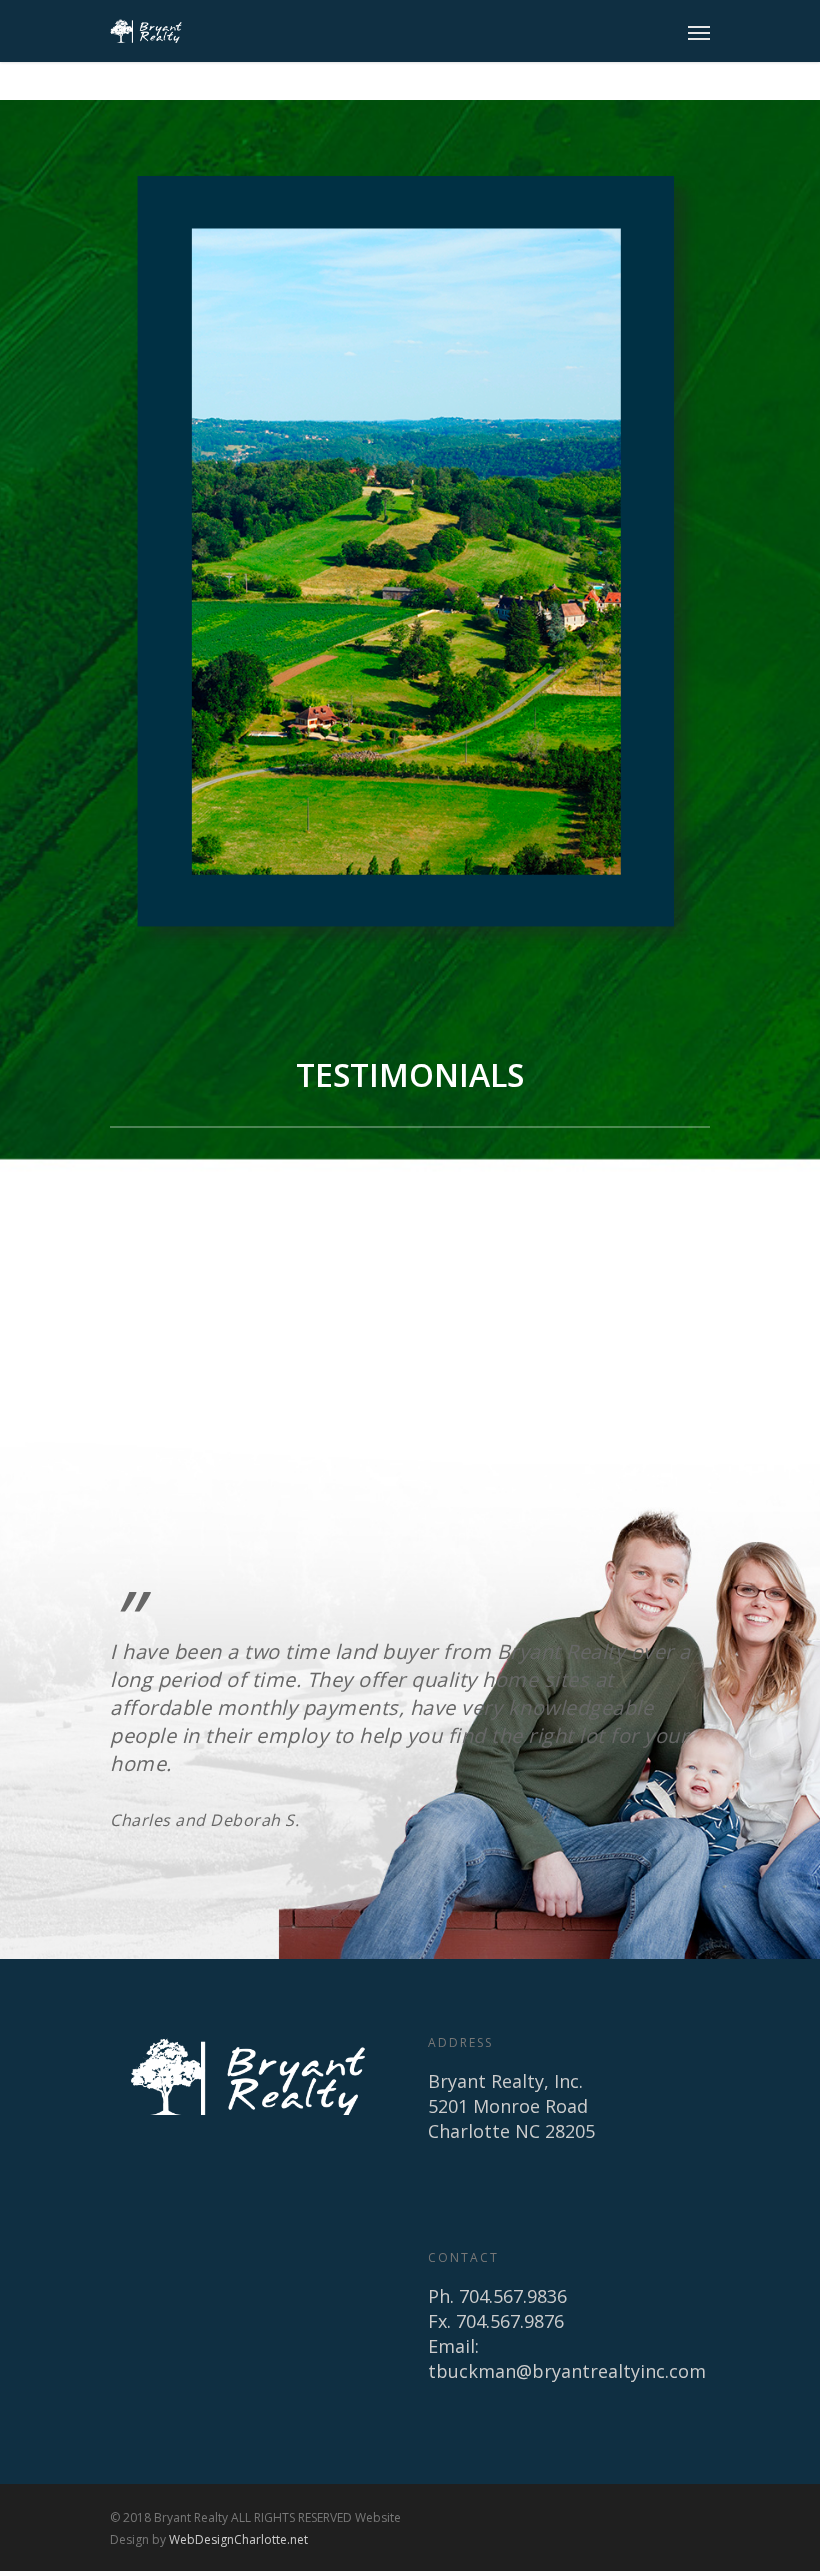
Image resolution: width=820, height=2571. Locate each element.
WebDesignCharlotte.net (238, 2539)
